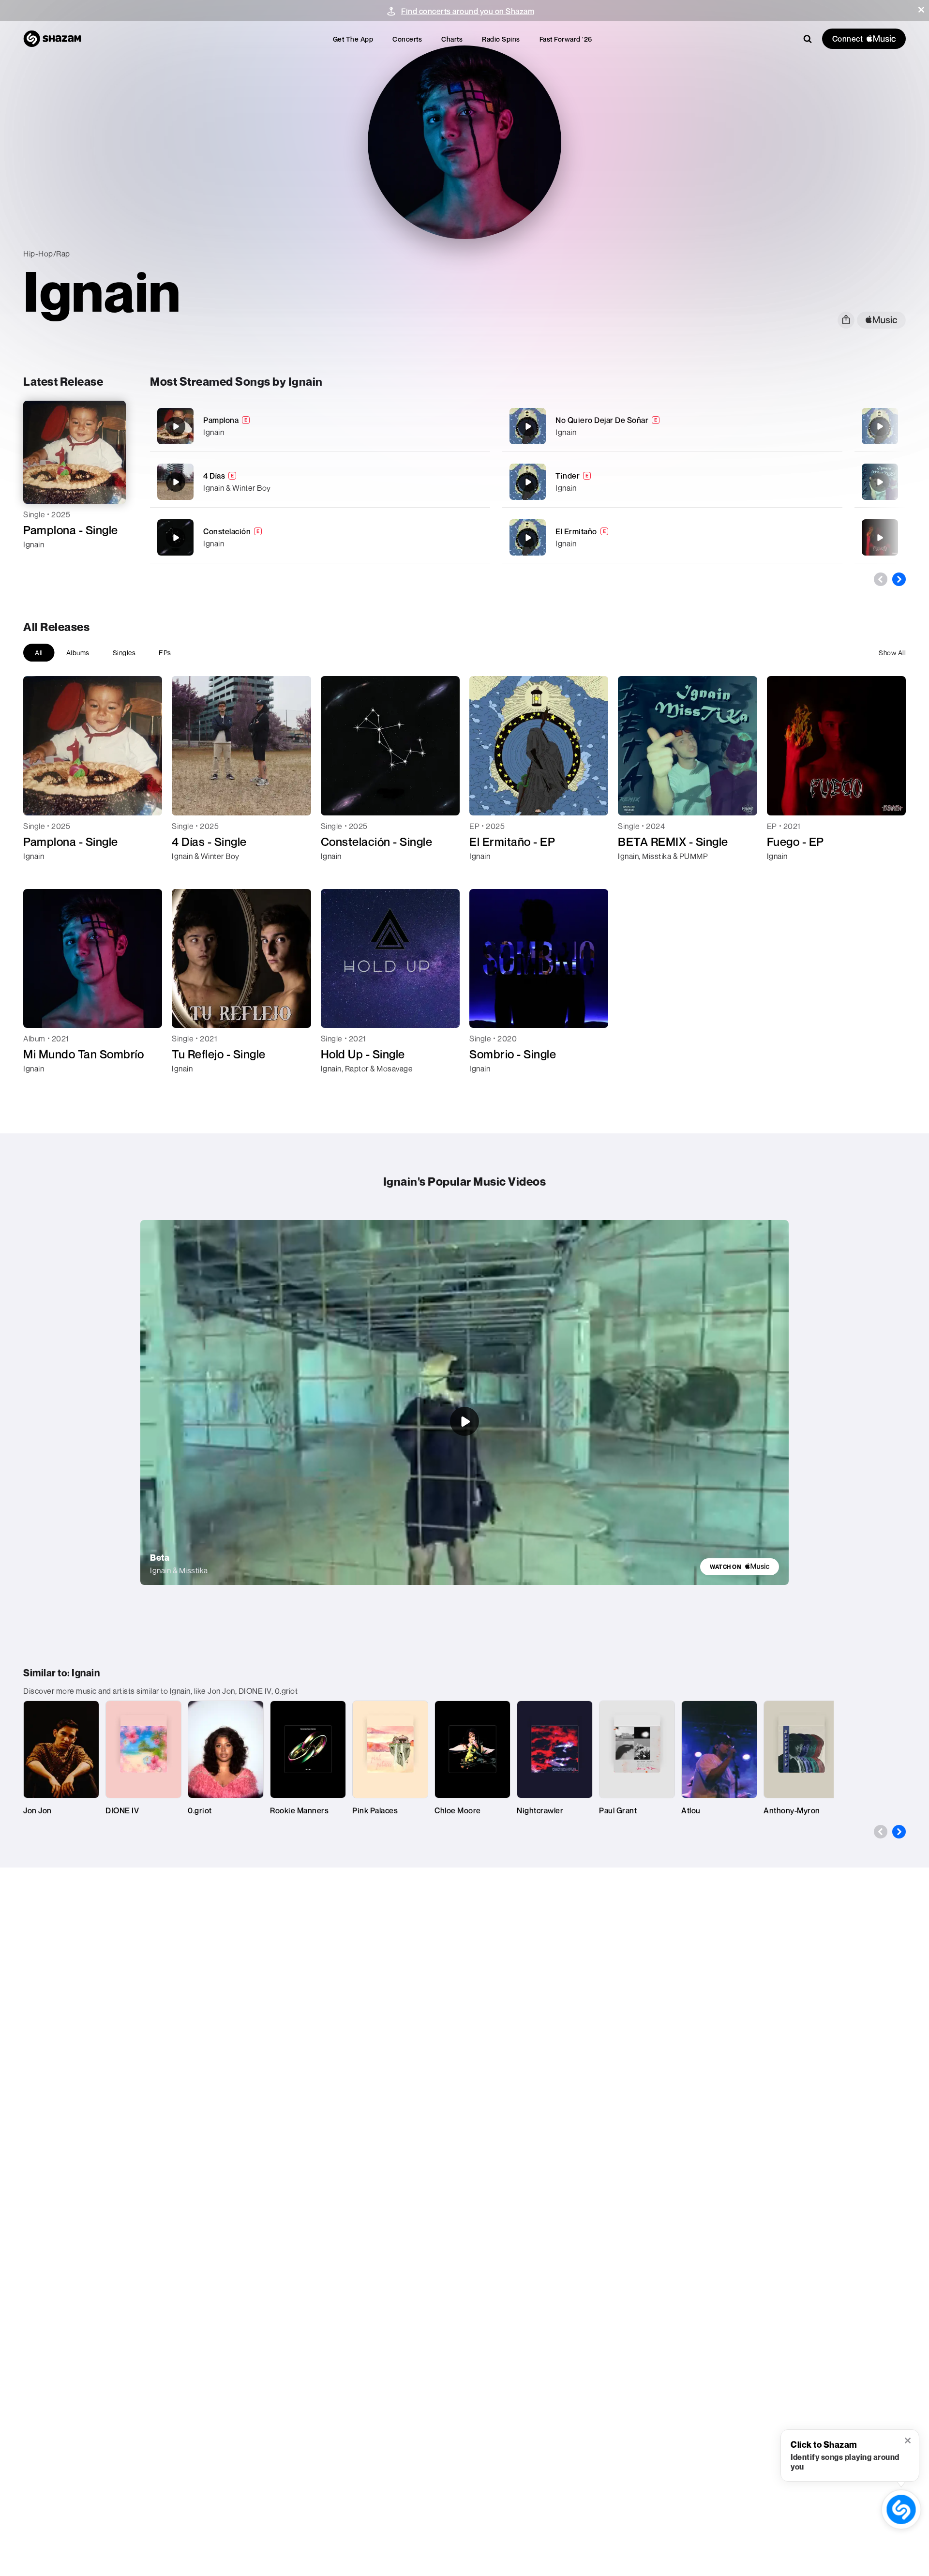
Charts (452, 39)
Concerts (407, 39)
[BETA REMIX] (880, 482)
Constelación (227, 531)
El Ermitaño (576, 531)
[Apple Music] (41, 562)
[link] (740, 1567)
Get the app (353, 39)
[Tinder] (672, 482)
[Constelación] (320, 537)
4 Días (214, 476)
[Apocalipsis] (880, 538)
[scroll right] (899, 579)
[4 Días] (320, 482)
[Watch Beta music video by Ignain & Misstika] (464, 1421)
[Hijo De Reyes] (880, 426)
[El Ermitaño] (672, 537)
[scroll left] (881, 579)
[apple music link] (881, 320)
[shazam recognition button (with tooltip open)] (901, 2509)
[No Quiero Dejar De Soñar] (672, 426)
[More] (457, 426)
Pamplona (221, 420)
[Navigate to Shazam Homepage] (52, 39)
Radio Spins (501, 39)
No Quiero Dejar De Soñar (602, 420)
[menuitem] (353, 39)
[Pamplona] (320, 426)
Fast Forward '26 (566, 39)
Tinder (568, 476)
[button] (921, 10)
